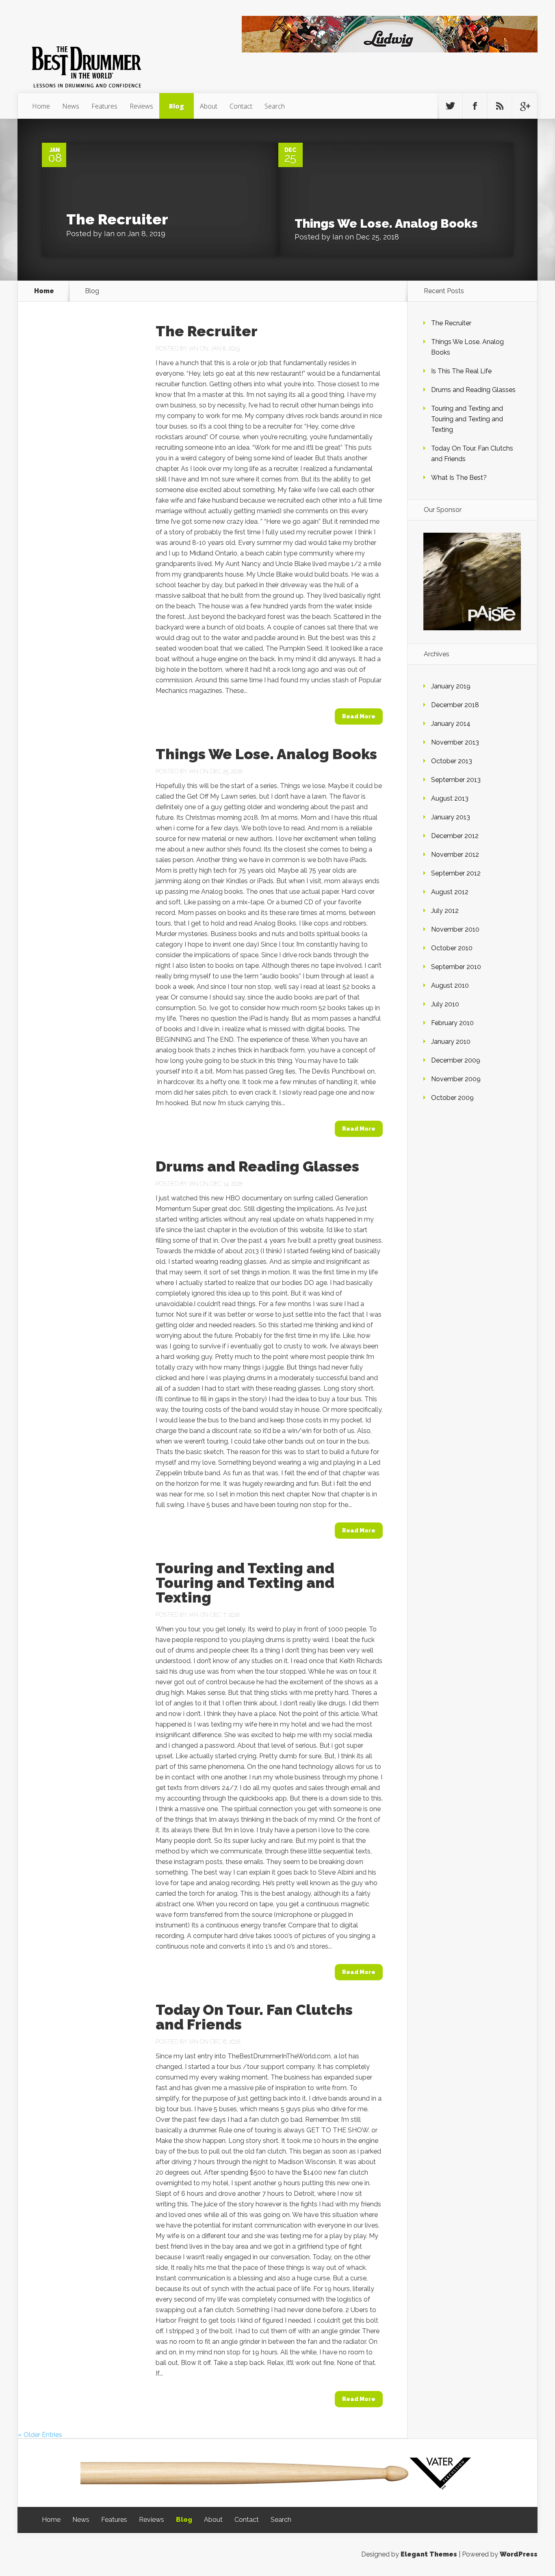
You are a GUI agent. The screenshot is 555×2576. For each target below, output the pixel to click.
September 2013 (456, 780)
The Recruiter (117, 219)
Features (104, 106)
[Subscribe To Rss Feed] (500, 106)
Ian (109, 234)
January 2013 (451, 817)
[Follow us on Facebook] (475, 106)
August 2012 (450, 892)
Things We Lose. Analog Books (386, 223)
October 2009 (452, 1098)
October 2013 (452, 761)
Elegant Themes (429, 2554)
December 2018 (455, 705)
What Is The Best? (459, 478)
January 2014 (451, 724)
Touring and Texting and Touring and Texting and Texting (245, 1583)
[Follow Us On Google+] (525, 106)
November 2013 (455, 742)
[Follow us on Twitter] (450, 106)
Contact (241, 106)
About (209, 106)
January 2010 (451, 1042)
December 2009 (456, 1060)
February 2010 (452, 1023)
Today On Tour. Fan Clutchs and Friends (254, 2017)
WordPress (519, 2554)
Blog (177, 106)
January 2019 (451, 686)
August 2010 (450, 985)
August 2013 (450, 798)
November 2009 (456, 1079)
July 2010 (445, 1004)
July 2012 (445, 911)
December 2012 (455, 836)
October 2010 (452, 948)
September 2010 (456, 967)
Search (275, 106)
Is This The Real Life (461, 371)
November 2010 (455, 929)
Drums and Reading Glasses (257, 1166)
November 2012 (455, 855)
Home (41, 106)
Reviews (141, 106)
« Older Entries (40, 2435)
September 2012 (456, 873)
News (71, 106)
